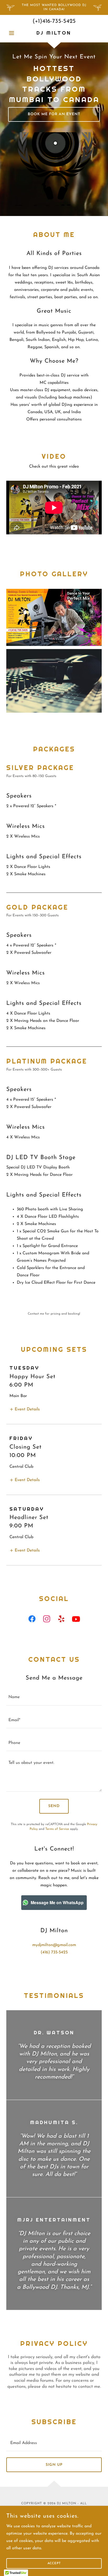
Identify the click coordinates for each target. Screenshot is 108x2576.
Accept (54, 2563)
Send (54, 1806)
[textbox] (54, 1697)
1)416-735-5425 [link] (57, 21)
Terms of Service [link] (57, 1829)
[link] (54, 33)
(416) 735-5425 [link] (54, 1952)
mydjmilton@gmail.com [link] (54, 1945)
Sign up (54, 2465)
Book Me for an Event (54, 114)
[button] (13, 33)
